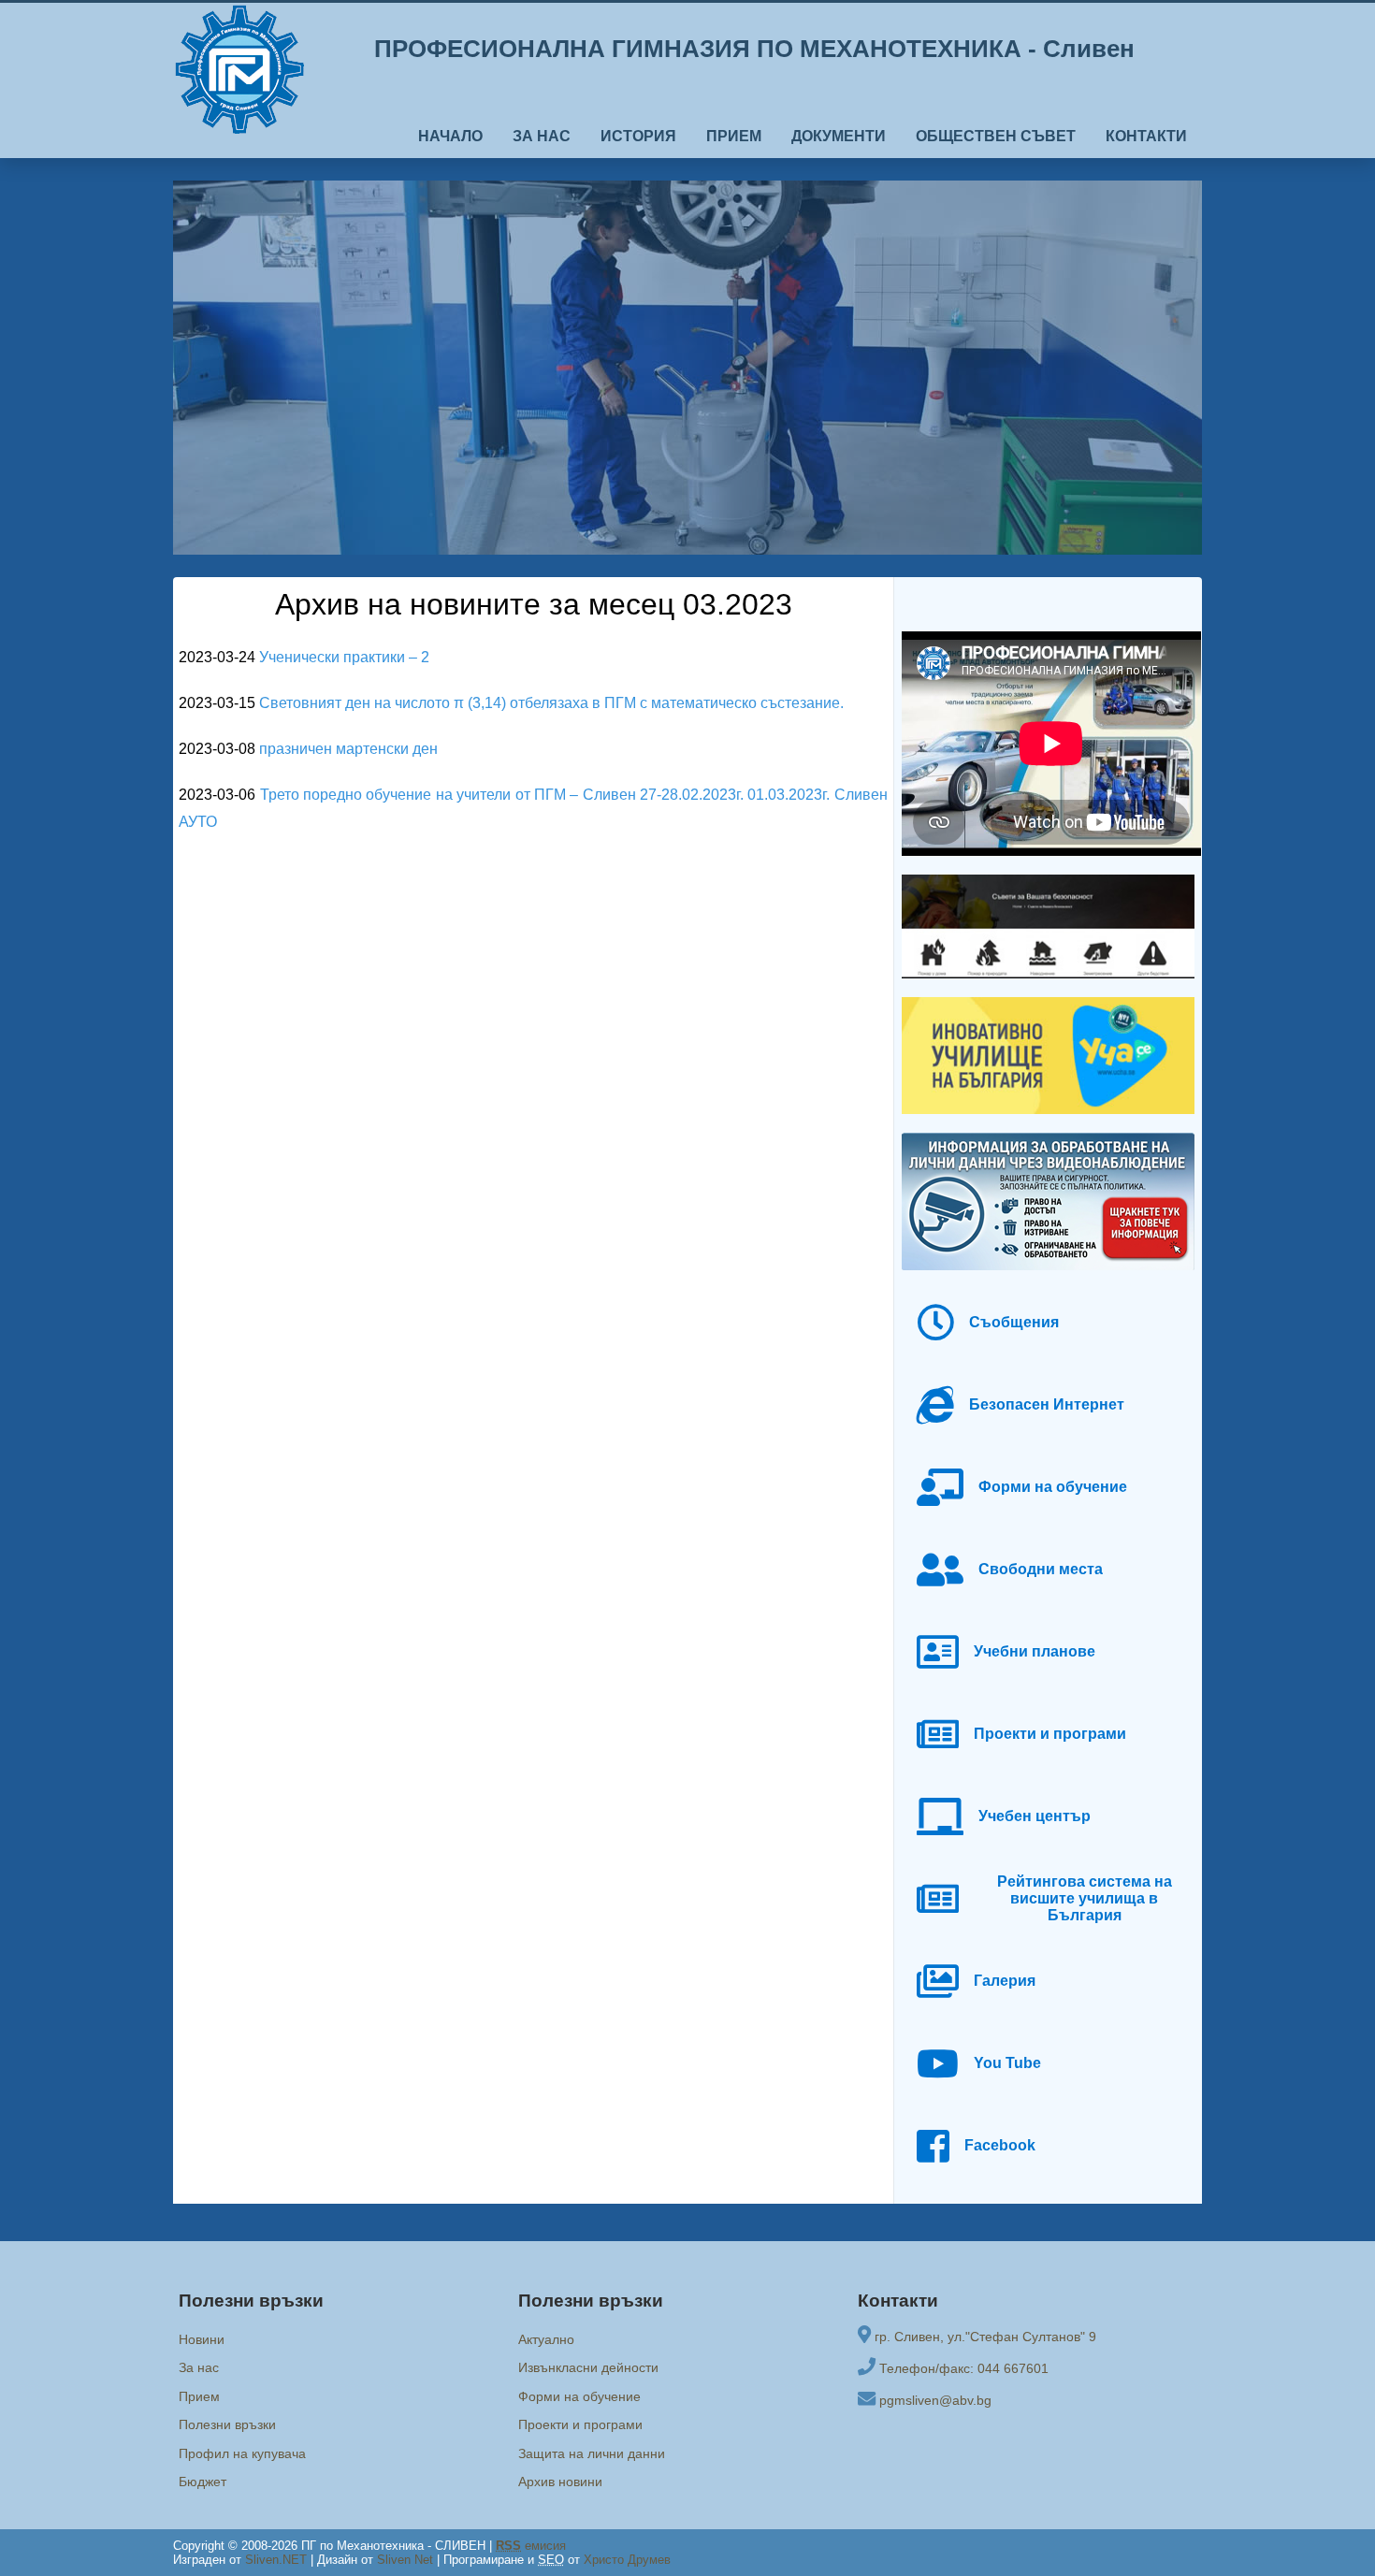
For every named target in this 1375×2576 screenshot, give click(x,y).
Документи (839, 136)
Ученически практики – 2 (344, 657)
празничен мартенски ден (348, 749)
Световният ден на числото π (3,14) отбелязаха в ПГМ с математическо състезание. (551, 703)
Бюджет (203, 2482)
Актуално (546, 2339)
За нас (542, 136)
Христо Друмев (627, 2560)
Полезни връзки (227, 2424)
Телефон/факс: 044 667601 (964, 2368)
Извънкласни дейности (588, 2367)
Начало (450, 136)
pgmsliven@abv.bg (935, 2400)
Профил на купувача (242, 2453)
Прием (734, 136)
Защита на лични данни (592, 2453)
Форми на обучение (579, 2396)
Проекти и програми (580, 2424)
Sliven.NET (276, 2560)
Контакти (1146, 136)
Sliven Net (405, 2560)
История (638, 136)
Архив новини (560, 2482)
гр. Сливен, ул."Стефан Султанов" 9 (985, 2337)
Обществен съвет (996, 136)
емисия (531, 2546)
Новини (202, 2339)
